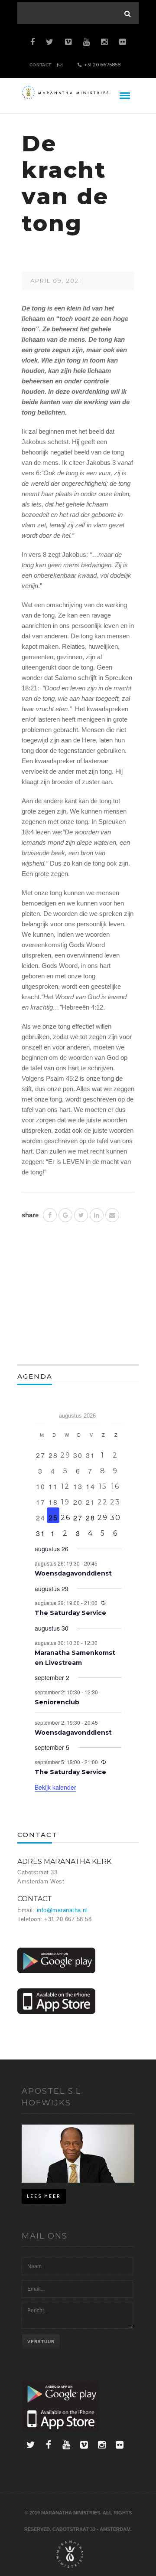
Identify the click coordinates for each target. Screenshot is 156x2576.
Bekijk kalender (55, 1787)
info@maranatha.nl (62, 1910)
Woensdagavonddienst (73, 1573)
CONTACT (41, 65)
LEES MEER (44, 2196)
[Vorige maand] (40, 1413)
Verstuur (41, 2342)
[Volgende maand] (117, 1413)
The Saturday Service (70, 1613)
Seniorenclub (57, 1702)
